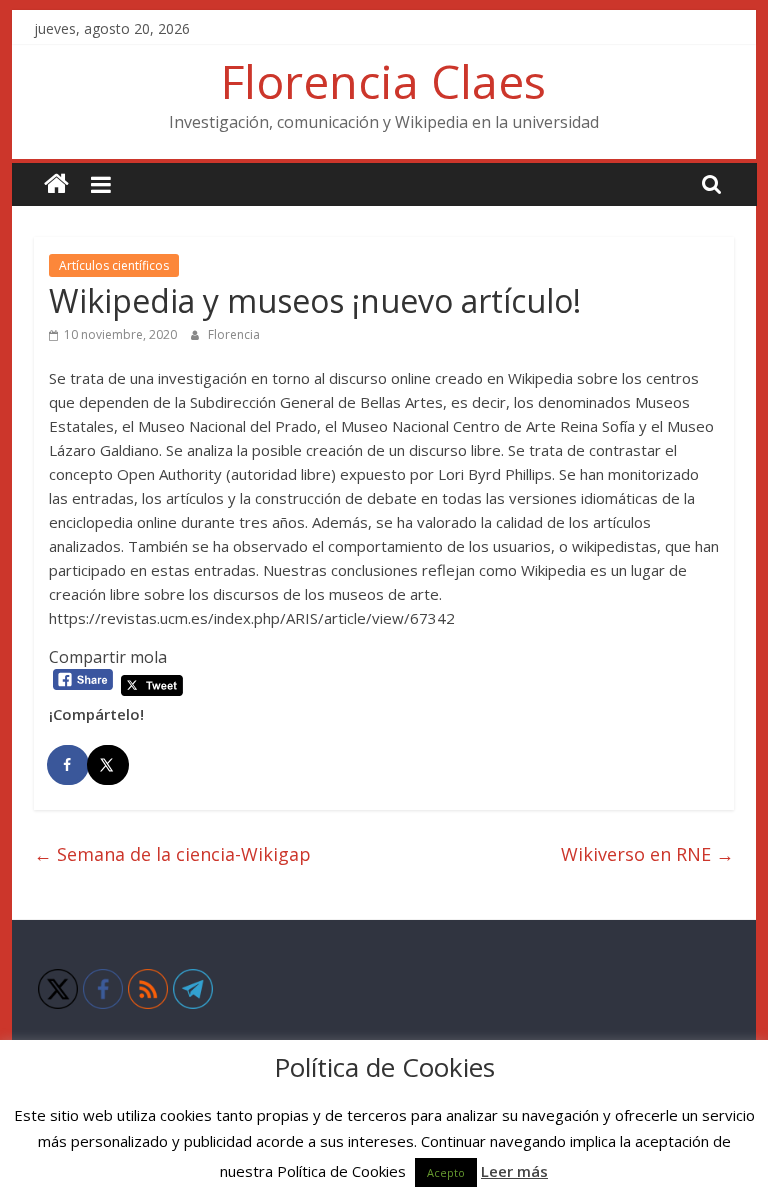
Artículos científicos (114, 265)
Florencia (234, 334)
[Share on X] (109, 765)
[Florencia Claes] (56, 184)
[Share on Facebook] (69, 765)
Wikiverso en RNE (647, 854)
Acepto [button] (446, 1172)
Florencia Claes (383, 81)
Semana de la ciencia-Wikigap (172, 854)
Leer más (514, 1171)
